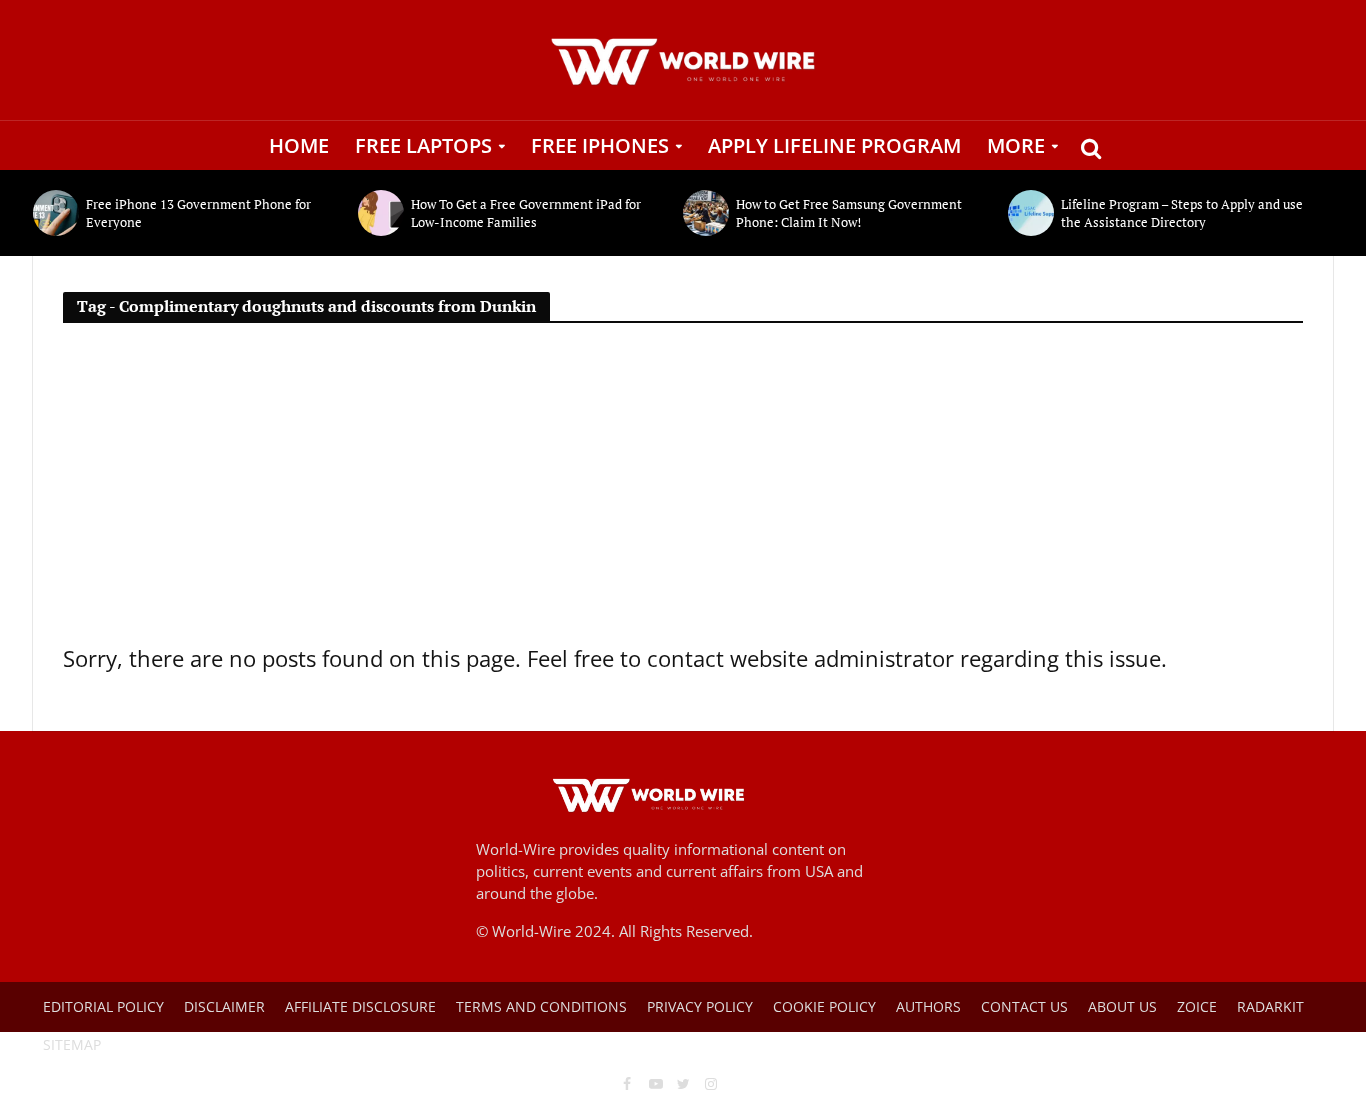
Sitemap (72, 1044)
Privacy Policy (700, 1006)
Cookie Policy (824, 1006)
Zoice (1197, 1006)
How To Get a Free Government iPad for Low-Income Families (526, 213)
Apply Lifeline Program (834, 145)
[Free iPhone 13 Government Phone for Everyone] (54, 213)
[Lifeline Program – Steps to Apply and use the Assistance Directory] (1029, 213)
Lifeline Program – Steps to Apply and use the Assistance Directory (1182, 213)
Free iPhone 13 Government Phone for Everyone (198, 213)
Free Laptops (423, 145)
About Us (1122, 1006)
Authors (928, 1006)
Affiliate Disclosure (360, 1006)
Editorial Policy (103, 1006)
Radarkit (1270, 1006)
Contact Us (1024, 1006)
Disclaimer (224, 1006)
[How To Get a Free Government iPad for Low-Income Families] (379, 213)
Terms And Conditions (541, 1006)
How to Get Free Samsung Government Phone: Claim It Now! (849, 213)
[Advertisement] (683, 491)
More (1016, 145)
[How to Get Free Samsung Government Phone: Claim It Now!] (704, 213)
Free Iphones (600, 145)
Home (299, 145)
